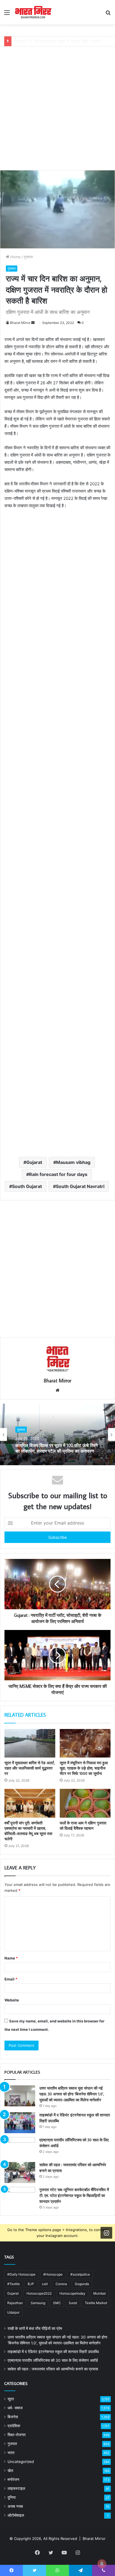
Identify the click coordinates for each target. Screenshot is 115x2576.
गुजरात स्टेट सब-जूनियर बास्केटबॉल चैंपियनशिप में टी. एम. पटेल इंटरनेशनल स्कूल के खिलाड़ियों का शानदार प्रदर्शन (74, 2196)
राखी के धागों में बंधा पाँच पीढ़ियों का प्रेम (35, 2328)
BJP (31, 2284)
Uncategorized (21, 2462)
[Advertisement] (57, 104)
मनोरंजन (13, 2479)
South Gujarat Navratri (80, 1186)
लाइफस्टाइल (16, 2488)
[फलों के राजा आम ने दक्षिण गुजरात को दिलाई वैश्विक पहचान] (85, 1803)
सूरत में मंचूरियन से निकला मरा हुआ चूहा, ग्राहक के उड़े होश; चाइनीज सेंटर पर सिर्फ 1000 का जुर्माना (84, 1768)
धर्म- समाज (15, 2408)
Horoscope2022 (39, 2293)
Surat (73, 2303)
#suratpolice (80, 2274)
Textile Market (96, 2303)
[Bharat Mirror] (33, 12)
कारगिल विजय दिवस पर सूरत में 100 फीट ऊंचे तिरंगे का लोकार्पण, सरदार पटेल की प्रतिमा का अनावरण (57, 1448)
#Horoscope (53, 2274)
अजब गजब (15, 2506)
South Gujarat (27, 1186)
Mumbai (100, 2293)
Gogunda (82, 2284)
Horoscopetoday (72, 2293)
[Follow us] (106, 2233)
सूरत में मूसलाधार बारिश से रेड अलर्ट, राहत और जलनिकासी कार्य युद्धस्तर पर (30, 1768)
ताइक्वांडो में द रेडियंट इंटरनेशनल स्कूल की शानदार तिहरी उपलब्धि (53, 2352)
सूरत (11, 2399)
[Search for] (108, 14)
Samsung (38, 2303)
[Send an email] (33, 323)
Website (12, 2000)
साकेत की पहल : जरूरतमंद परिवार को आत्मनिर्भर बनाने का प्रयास (53, 2369)
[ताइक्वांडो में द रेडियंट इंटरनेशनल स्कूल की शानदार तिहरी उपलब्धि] (20, 2123)
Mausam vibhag (73, 1162)
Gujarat (34, 1162)
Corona (61, 2284)
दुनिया (12, 2497)
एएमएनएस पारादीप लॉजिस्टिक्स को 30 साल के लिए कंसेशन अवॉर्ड (57, 41)
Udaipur (13, 2312)
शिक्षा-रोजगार (17, 2435)
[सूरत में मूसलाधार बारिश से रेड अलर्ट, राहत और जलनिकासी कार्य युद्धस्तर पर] (30, 1743)
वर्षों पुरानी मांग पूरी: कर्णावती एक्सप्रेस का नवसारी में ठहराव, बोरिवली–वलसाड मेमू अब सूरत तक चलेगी (28, 1831)
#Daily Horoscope (21, 2274)
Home (15, 257)
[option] (57, 1434)
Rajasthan (15, 2303)
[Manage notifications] (102, 2564)
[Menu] (7, 14)
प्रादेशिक (14, 2426)
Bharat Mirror (20, 323)
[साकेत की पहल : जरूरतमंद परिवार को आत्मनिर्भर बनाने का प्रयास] (20, 2172)
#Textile (14, 2284)
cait (45, 2284)
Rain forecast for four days (58, 1174)
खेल (10, 2471)
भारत (11, 2453)
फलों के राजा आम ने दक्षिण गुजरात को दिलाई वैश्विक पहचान (83, 1826)
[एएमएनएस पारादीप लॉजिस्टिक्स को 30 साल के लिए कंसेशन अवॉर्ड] (20, 2148)
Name (11, 1958)
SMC (57, 2303)
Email (11, 1979)
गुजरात (28, 257)
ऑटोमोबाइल (16, 2515)
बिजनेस (13, 2417)
